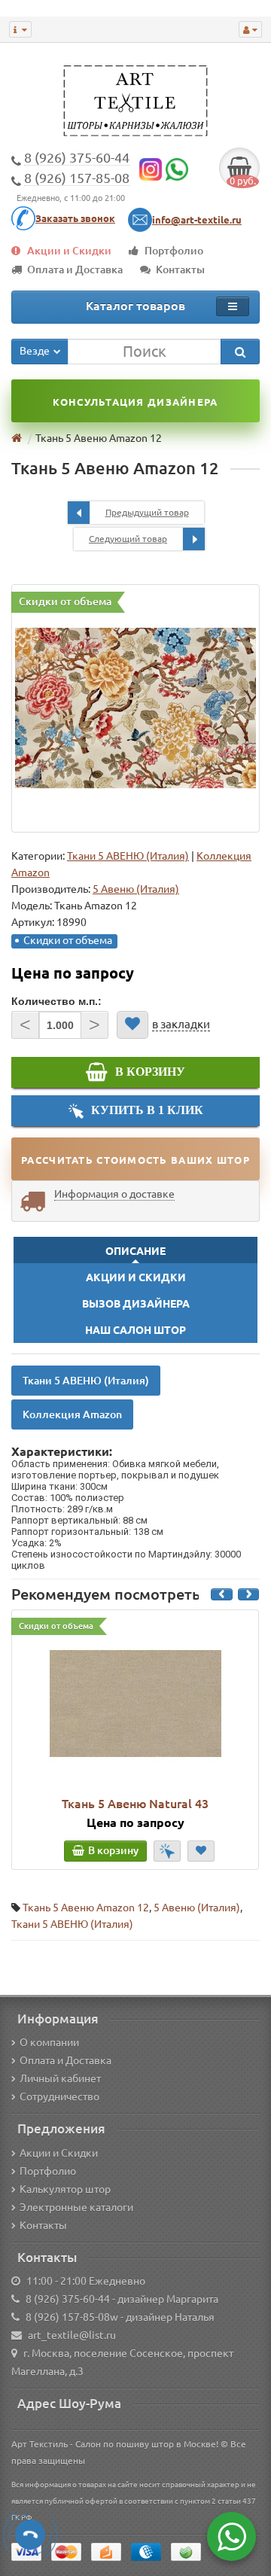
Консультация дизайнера (135, 402)
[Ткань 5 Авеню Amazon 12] (135, 708)
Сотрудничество (59, 2096)
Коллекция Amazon (72, 1414)
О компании (49, 2042)
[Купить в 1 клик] (167, 1851)
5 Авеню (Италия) (197, 1908)
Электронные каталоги (76, 2207)
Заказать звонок (75, 218)
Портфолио (174, 251)
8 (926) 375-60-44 (68, 2299)
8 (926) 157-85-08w (72, 2317)
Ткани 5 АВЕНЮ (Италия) (128, 856)
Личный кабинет (60, 2078)
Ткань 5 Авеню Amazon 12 (86, 1908)
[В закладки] (132, 1025)
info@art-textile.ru (197, 220)
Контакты (180, 269)
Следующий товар (128, 539)
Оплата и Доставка (75, 269)
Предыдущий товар (147, 512)
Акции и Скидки (69, 251)
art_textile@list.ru (72, 2335)
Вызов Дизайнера (136, 1304)
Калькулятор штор (65, 2189)
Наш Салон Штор (135, 1330)
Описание (135, 1251)
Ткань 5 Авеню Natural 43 (135, 1804)
